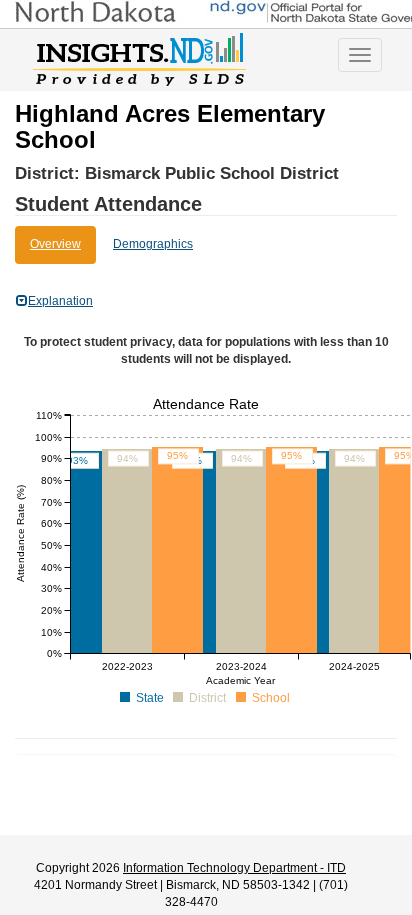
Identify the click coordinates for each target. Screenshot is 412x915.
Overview (55, 244)
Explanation (60, 301)
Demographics (153, 244)
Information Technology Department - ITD (234, 868)
